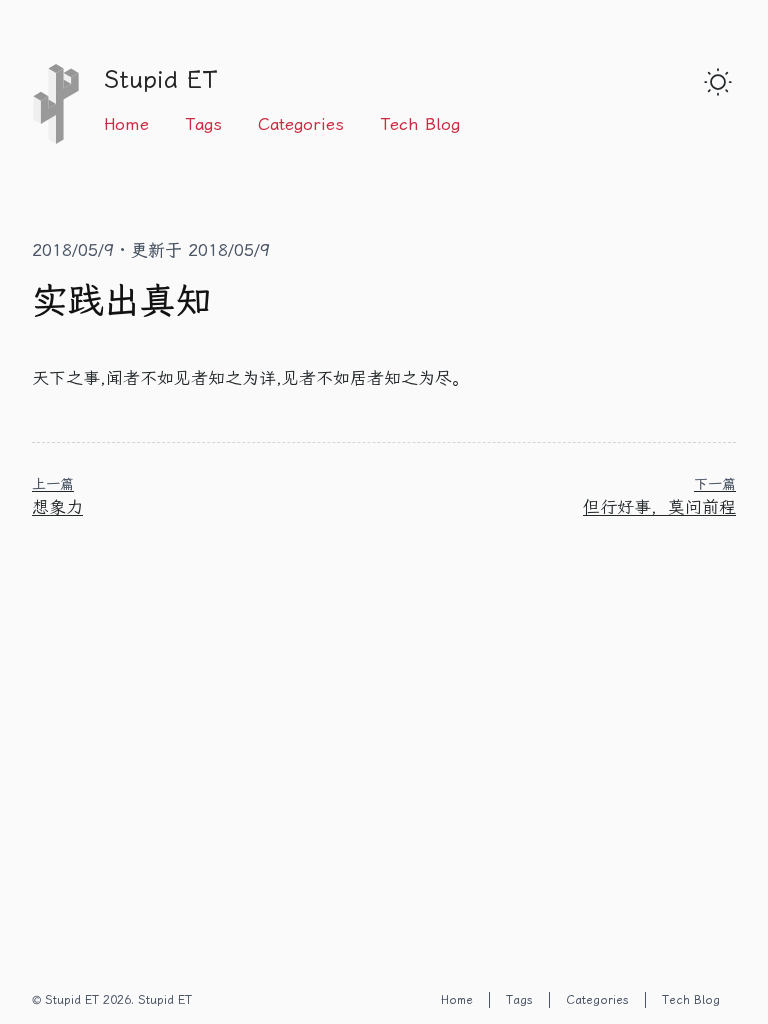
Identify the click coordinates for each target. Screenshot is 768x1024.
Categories (301, 124)
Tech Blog (420, 124)
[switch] (718, 82)
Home (126, 124)
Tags (203, 124)
